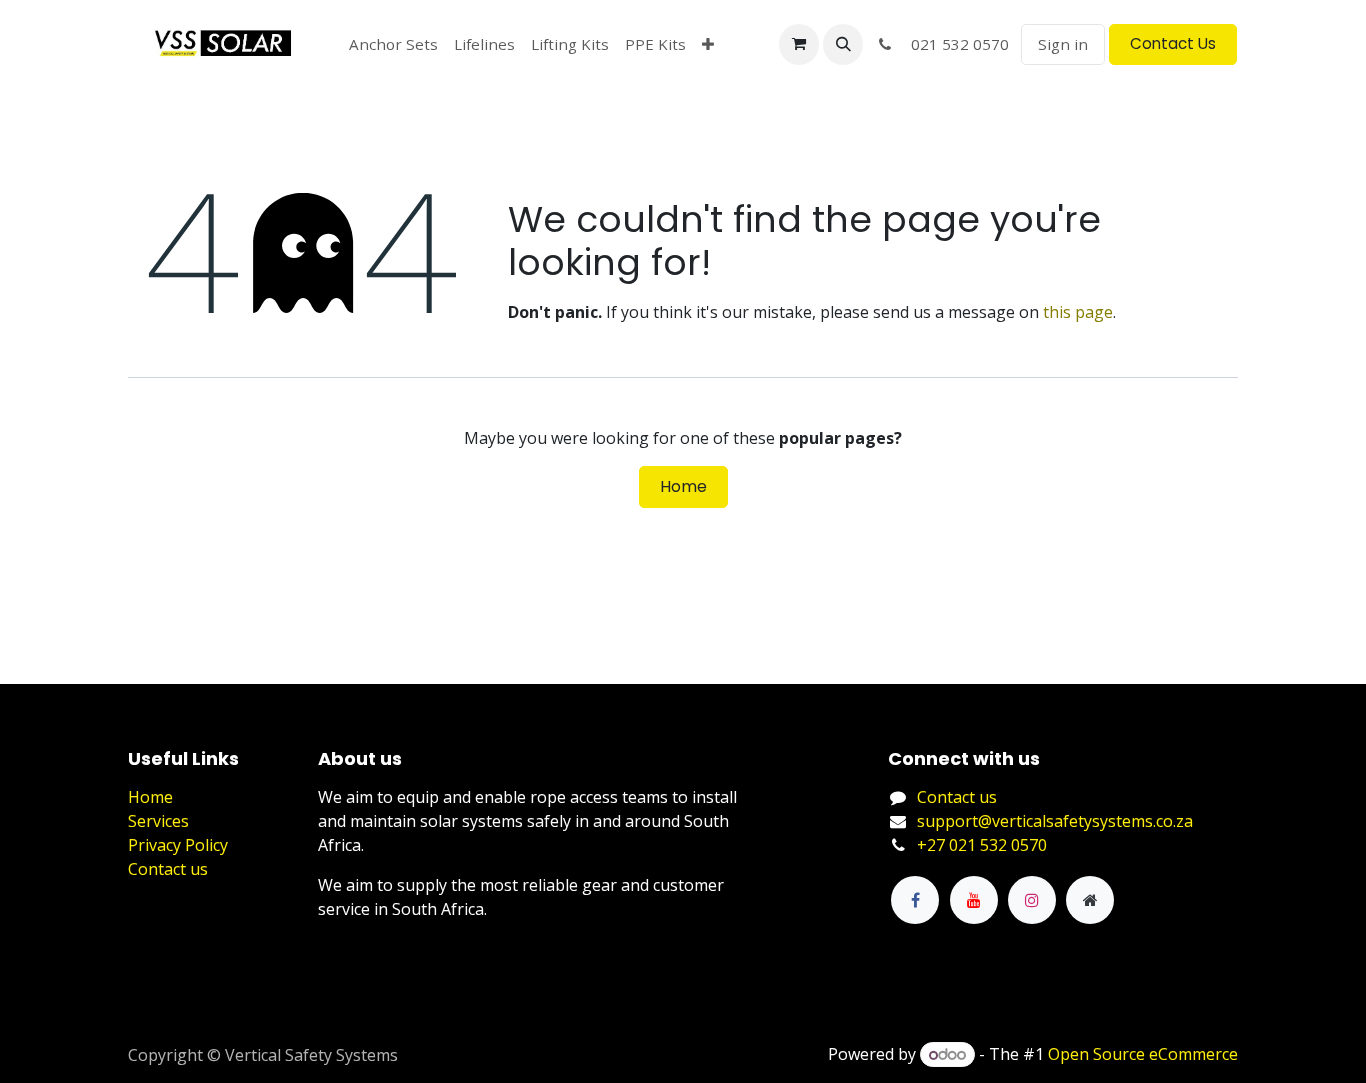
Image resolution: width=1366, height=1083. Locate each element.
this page (1078, 312)
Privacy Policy (178, 845)
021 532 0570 (954, 44)
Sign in (1063, 44)
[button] (843, 44)
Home (683, 486)
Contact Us (1173, 43)
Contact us (168, 869)
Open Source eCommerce (1143, 1054)
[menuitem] (393, 44)
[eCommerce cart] (799, 44)
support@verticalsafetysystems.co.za (1055, 821)
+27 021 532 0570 (982, 845)
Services (158, 821)
